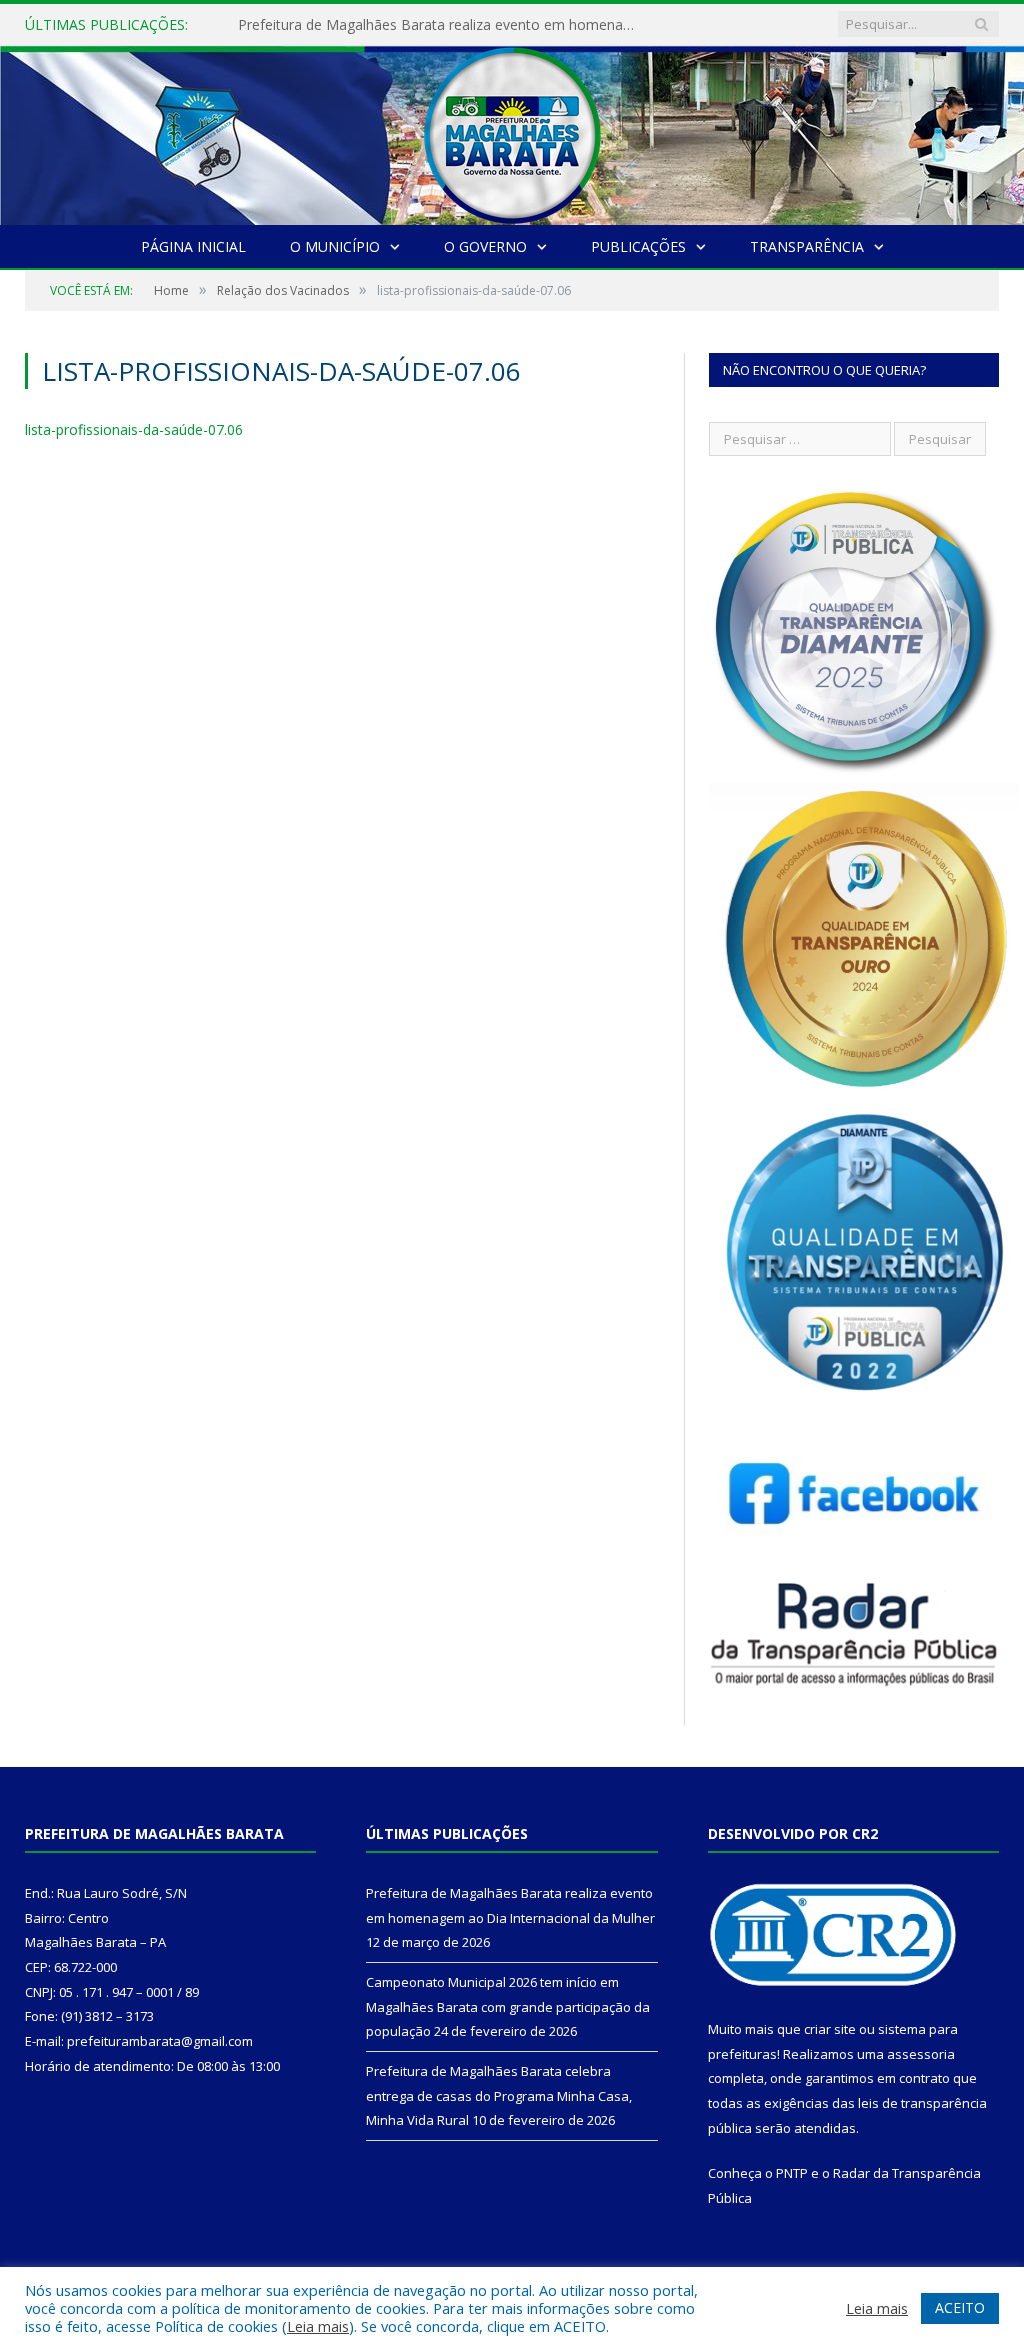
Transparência (807, 246)
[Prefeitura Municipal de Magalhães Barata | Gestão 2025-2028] (512, 130)
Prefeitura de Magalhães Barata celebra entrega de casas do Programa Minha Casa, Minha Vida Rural (499, 2095)
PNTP (792, 2173)
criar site (830, 2029)
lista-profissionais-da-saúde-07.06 (134, 429)
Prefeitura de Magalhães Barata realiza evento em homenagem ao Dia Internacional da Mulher (443, 25)
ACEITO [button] (960, 2307)
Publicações (638, 246)
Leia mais (318, 2326)
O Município (335, 246)
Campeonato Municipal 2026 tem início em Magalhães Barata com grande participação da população (508, 2006)
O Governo (485, 246)
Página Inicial (193, 246)
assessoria (921, 2054)
